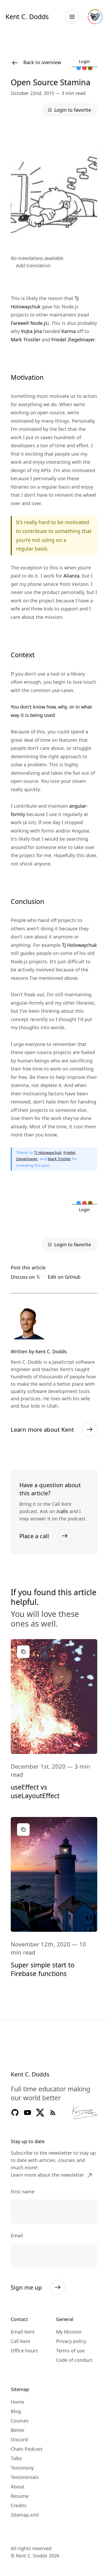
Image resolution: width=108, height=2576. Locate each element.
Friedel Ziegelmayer (73, 339)
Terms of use (70, 2351)
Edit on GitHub (64, 1277)
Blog (16, 2411)
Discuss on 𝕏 (25, 1277)
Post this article (28, 1267)
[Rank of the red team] (84, 69)
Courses (20, 2421)
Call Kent (21, 2341)
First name (23, 2192)
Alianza (71, 576)
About (18, 2487)
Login (84, 61)
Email (17, 2235)
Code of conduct (74, 2360)
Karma (69, 331)
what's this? (87, 53)
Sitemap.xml (25, 2515)
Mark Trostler (26, 339)
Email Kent (23, 2332)
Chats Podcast (27, 2449)
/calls (62, 1511)
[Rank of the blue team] (79, 69)
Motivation (27, 377)
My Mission (69, 2332)
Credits (19, 2505)
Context (23, 655)
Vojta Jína (31, 331)
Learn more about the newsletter (47, 2175)
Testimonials (25, 2477)
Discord (19, 2439)
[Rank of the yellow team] (90, 69)
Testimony (22, 2468)
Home (17, 2402)
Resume (20, 2496)
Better (18, 2430)
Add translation (33, 265)
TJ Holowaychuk (79, 945)
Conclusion (27, 901)
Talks (16, 2458)
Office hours (24, 2351)
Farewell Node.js (29, 323)
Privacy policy (71, 2341)
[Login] (95, 17)
